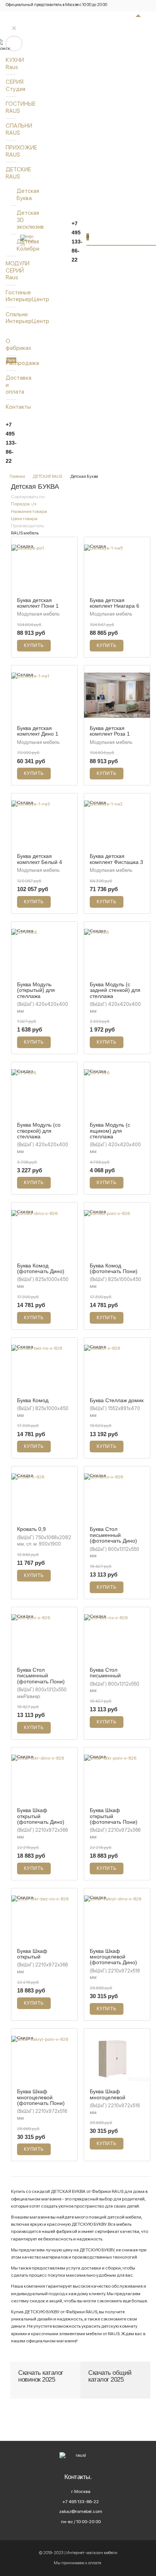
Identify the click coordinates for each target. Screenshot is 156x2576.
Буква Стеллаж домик (117, 1400)
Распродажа (11, 363)
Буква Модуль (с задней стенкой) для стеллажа (115, 990)
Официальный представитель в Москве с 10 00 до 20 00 (56, 5)
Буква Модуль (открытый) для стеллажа (36, 990)
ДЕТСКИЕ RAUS (11, 173)
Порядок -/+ (24, 504)
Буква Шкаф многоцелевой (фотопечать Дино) (113, 1957)
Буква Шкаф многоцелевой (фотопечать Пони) (41, 2097)
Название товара (29, 511)
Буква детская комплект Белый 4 (40, 859)
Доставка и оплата (11, 385)
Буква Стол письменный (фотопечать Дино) (113, 1535)
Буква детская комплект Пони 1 (38, 603)
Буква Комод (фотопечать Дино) (41, 1268)
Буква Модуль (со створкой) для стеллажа (39, 1131)
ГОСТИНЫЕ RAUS (11, 107)
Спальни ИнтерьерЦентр (11, 318)
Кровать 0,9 (31, 1529)
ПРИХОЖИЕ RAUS (11, 151)
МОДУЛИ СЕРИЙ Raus (11, 270)
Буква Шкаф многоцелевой (108, 2094)
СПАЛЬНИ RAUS (11, 129)
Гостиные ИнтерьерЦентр (11, 296)
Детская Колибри (20, 245)
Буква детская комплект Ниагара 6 (115, 603)
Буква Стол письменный (105, 1673)
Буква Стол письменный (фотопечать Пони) (41, 1676)
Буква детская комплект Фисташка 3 (116, 859)
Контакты (11, 407)
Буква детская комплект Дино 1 (38, 731)
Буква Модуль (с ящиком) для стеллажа (110, 1131)
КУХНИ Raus (11, 63)
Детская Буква (20, 194)
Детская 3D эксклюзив (20, 220)
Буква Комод (33, 1400)
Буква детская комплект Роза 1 (110, 731)
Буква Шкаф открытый (32, 1954)
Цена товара (24, 519)
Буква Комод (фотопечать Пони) (114, 1268)
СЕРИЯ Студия (11, 85)
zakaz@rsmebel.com (81, 2511)
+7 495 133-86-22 (11, 443)
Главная (17, 476)
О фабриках (11, 344)
